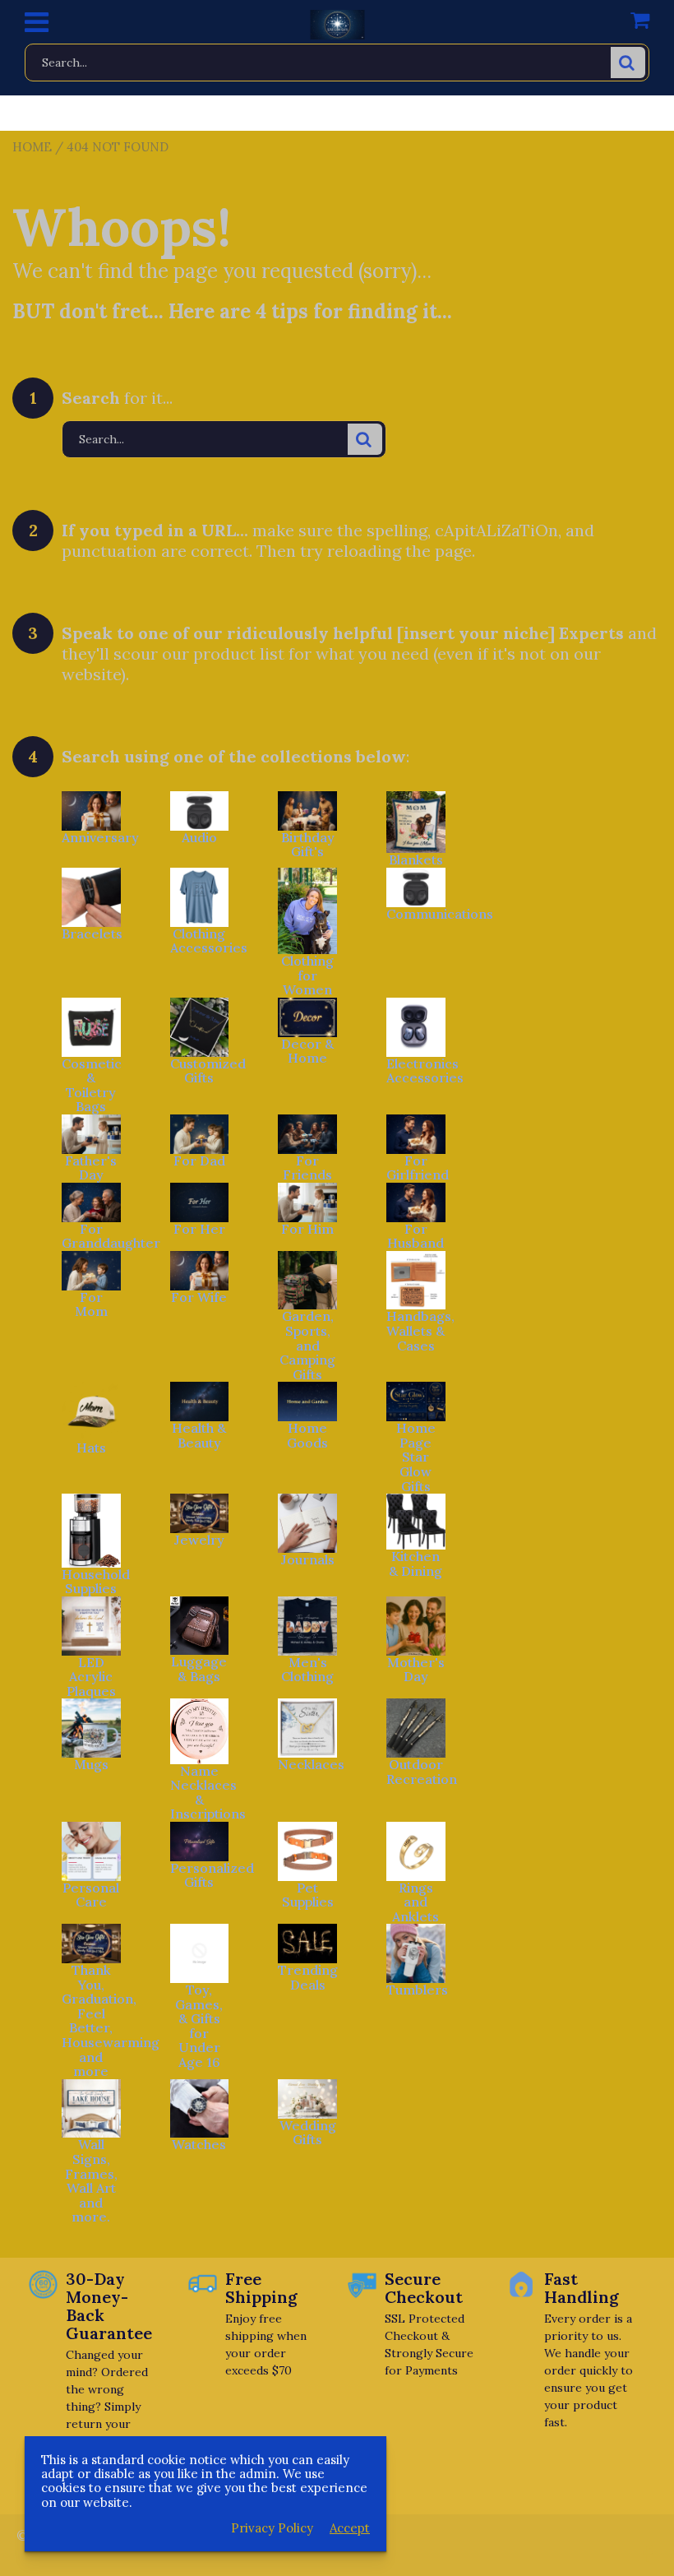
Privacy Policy (272, 2528)
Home (32, 147)
